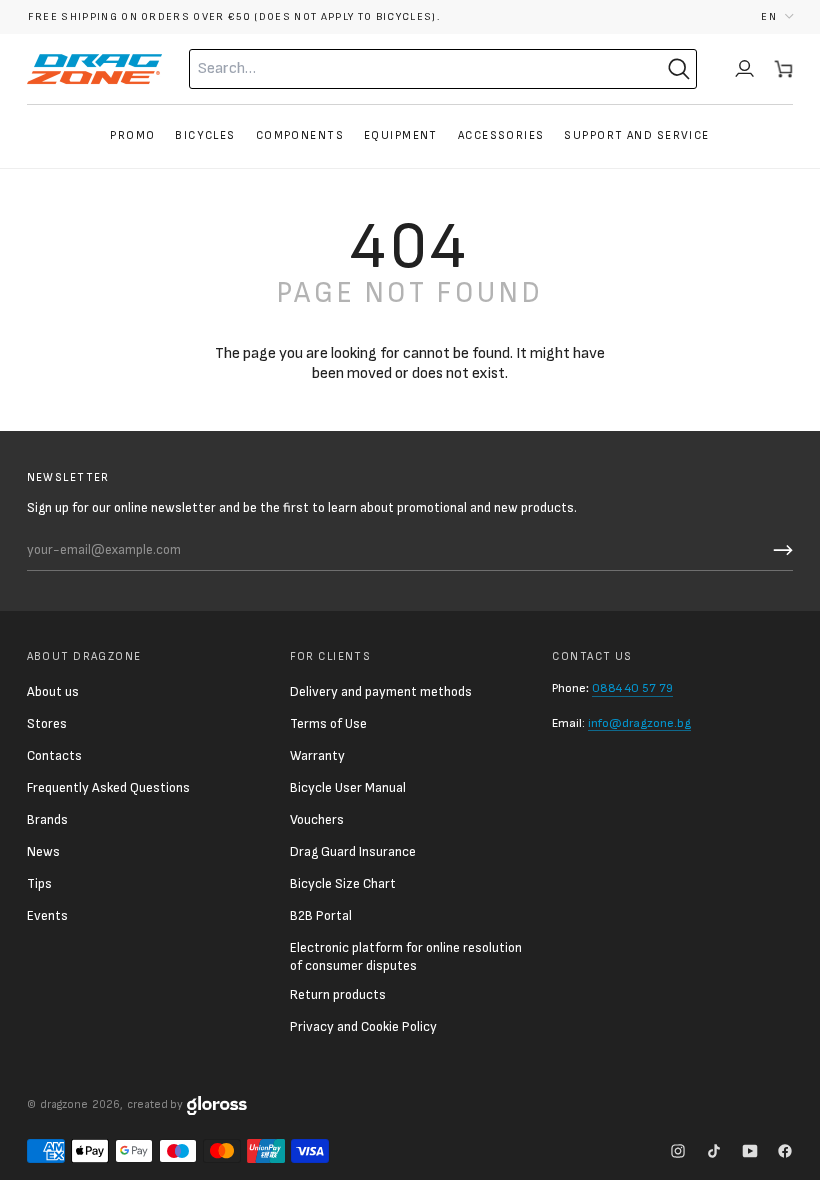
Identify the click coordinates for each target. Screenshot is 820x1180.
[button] (777, 16)
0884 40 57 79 (632, 688)
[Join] (779, 550)
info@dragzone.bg (639, 723)
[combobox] (403, 69)
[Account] (744, 69)
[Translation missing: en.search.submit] (679, 69)
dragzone (64, 1104)
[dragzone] (94, 69)
